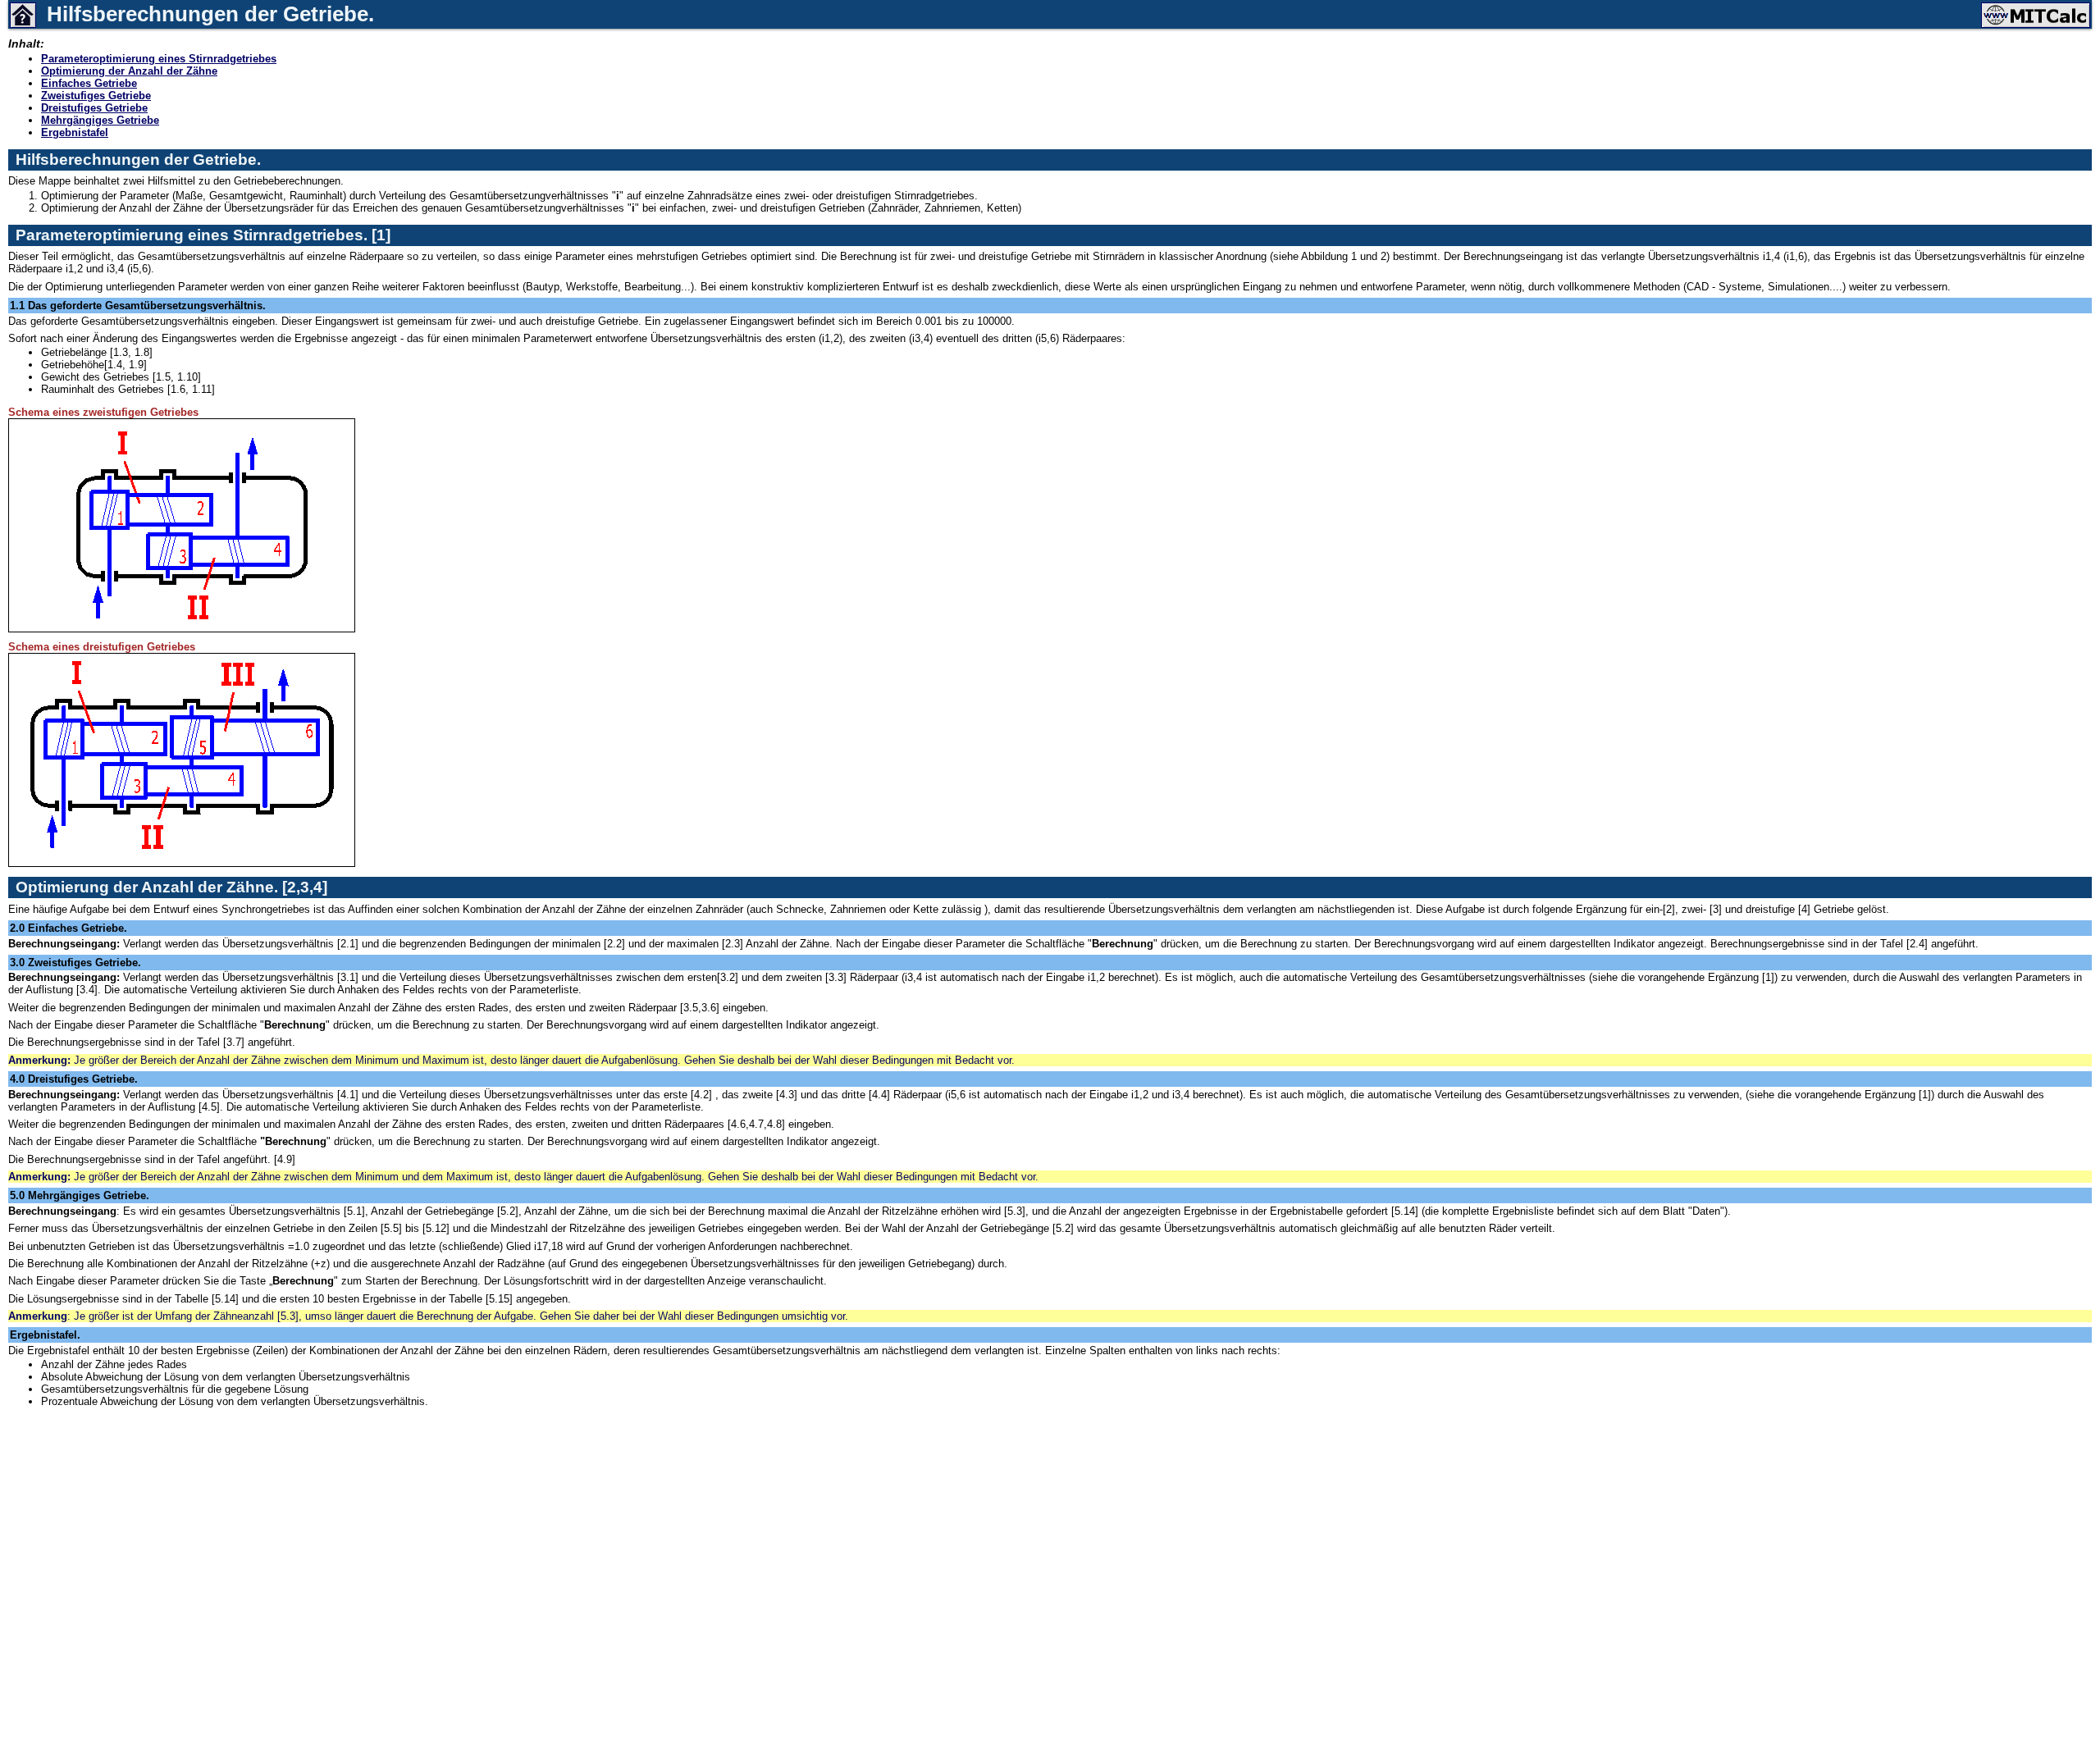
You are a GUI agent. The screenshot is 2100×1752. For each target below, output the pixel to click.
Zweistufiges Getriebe (96, 96)
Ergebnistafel (75, 132)
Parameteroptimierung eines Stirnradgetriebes (159, 59)
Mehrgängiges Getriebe (100, 120)
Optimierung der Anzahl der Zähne (129, 71)
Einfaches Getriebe (89, 83)
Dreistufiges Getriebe (94, 108)
